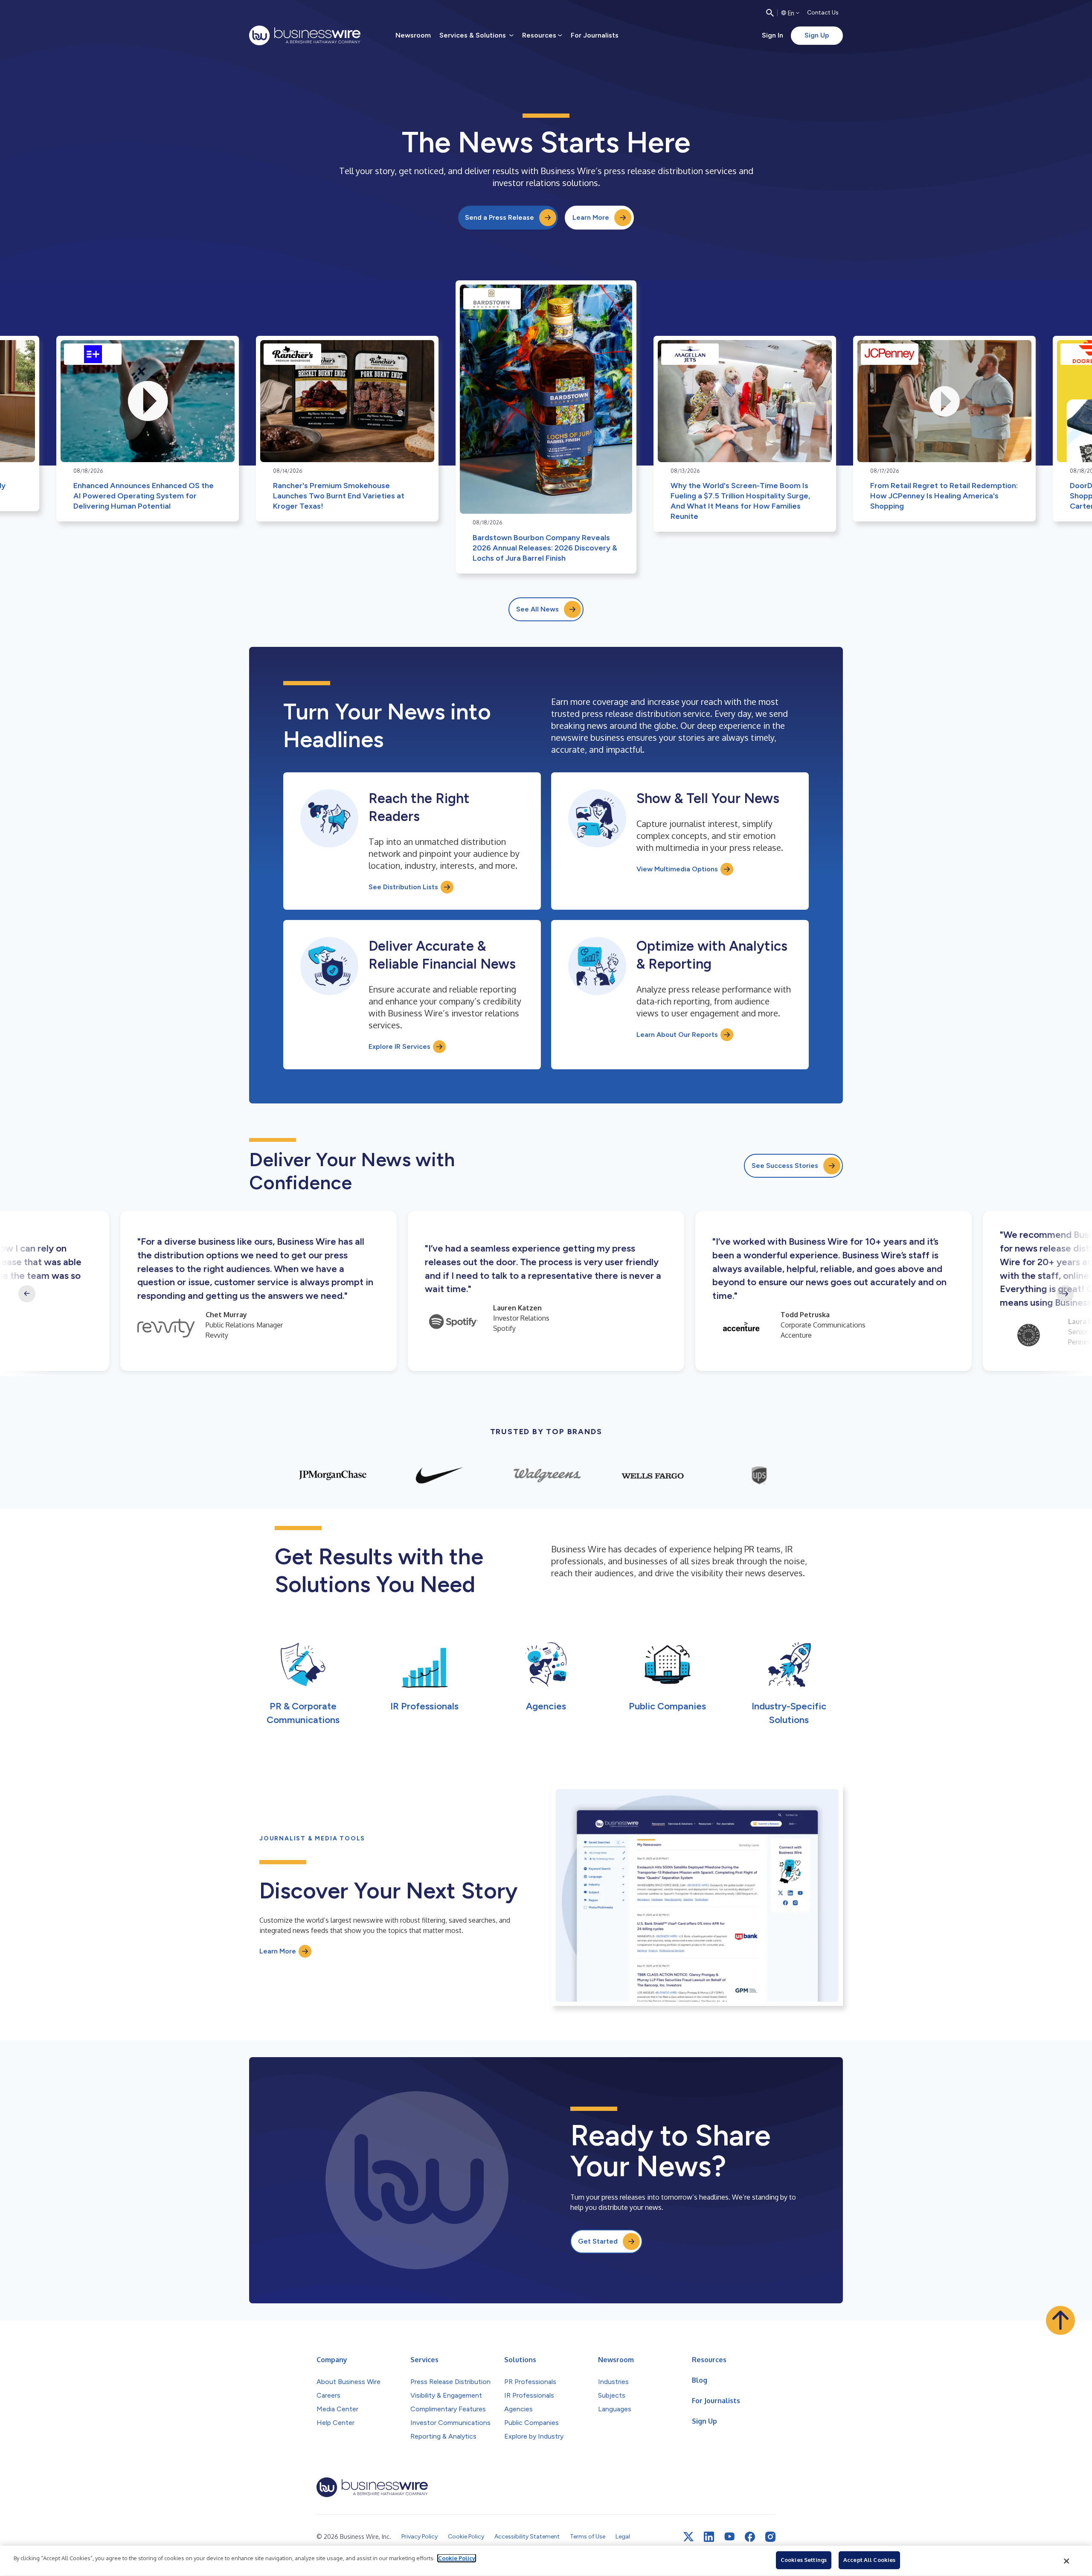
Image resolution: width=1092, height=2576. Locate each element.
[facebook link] (750, 2537)
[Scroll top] (1060, 2320)
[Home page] (305, 35)
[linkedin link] (709, 2537)
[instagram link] (770, 2537)
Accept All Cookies (869, 2560)
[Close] (1067, 2561)
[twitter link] (688, 2537)
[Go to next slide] (1065, 1294)
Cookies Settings (804, 2560)
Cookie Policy (457, 2558)
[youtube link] (729, 2537)
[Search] (770, 13)
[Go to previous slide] (27, 1294)
